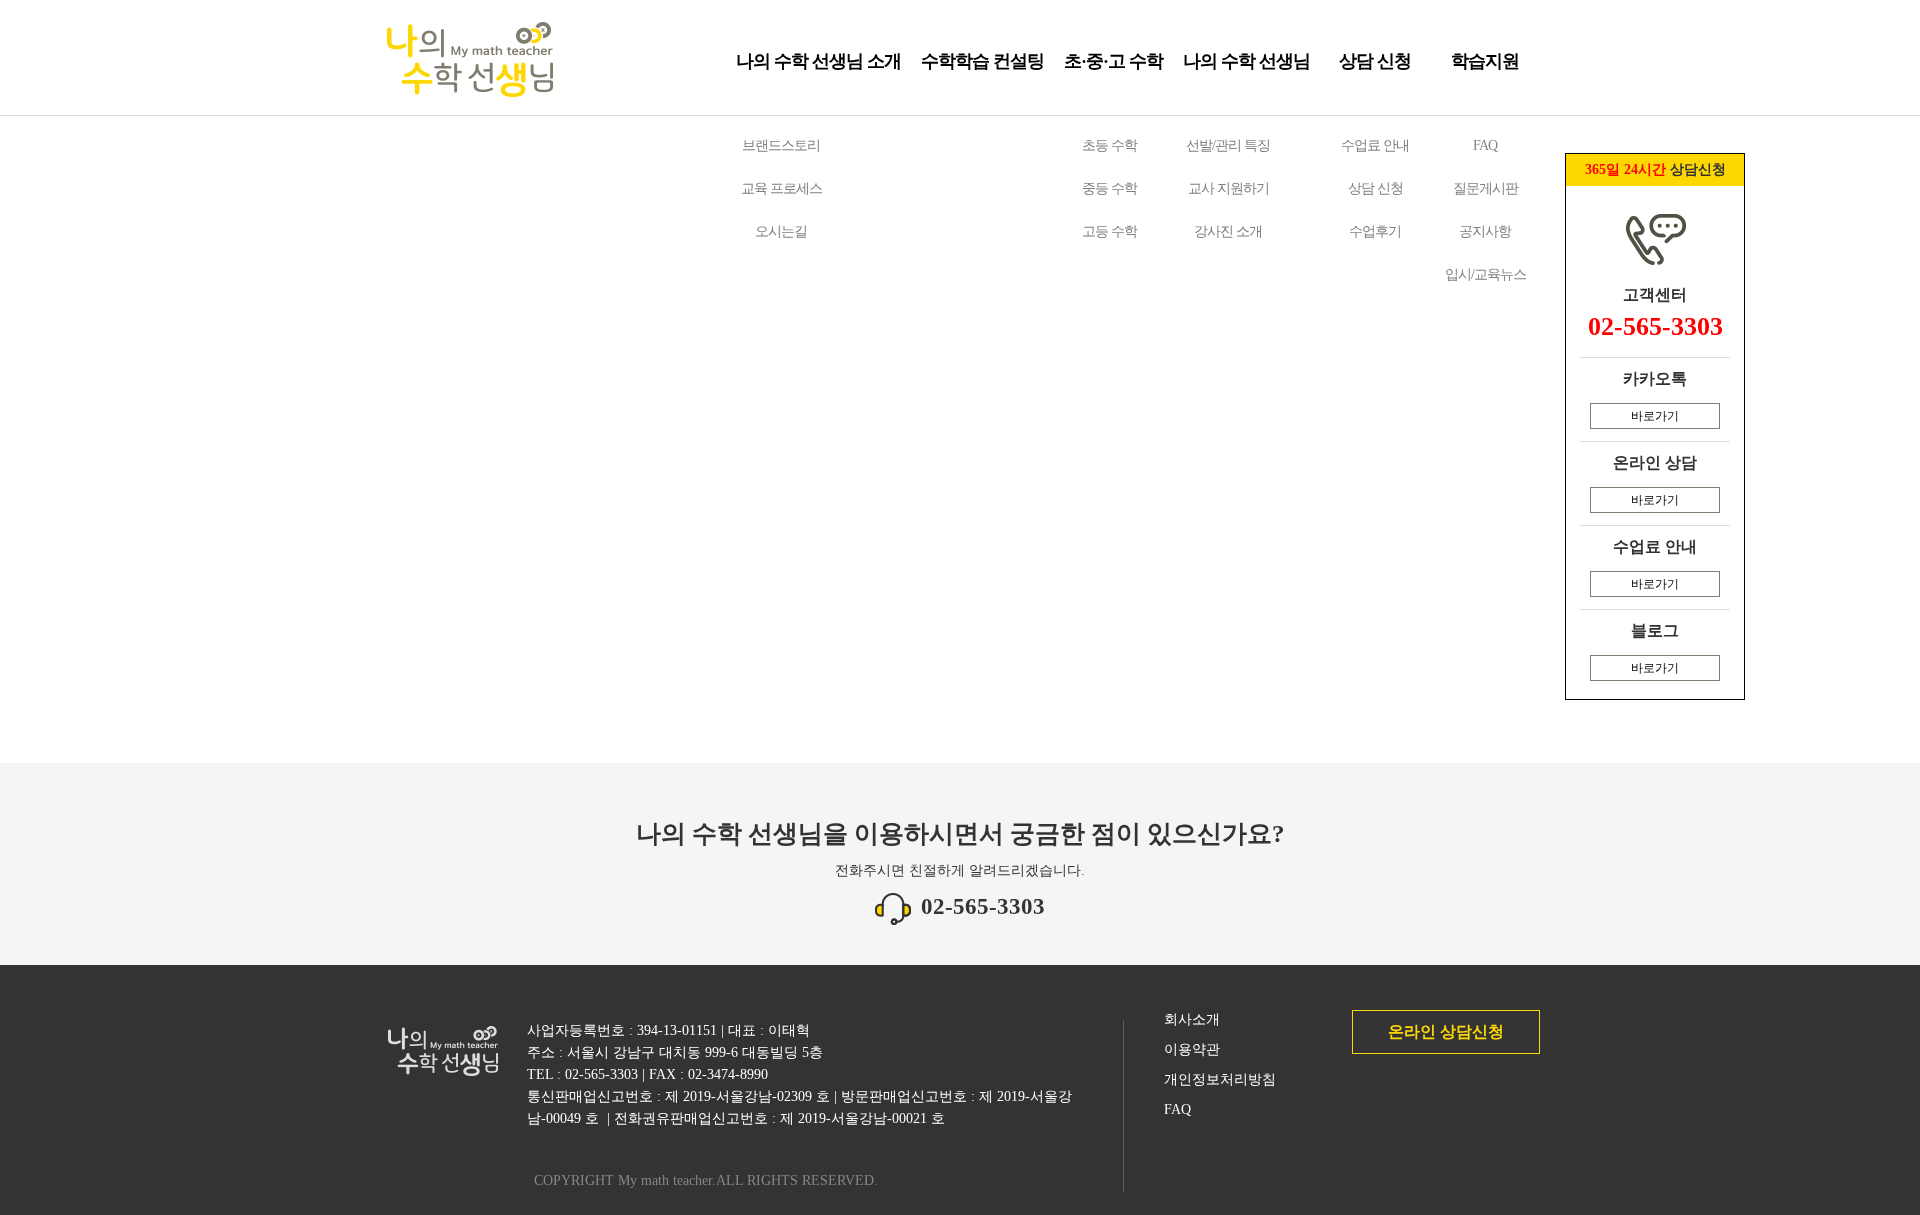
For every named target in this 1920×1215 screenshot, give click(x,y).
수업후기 (1375, 231)
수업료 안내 (1375, 145)
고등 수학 (1109, 231)
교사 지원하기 (1228, 188)
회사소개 (1192, 1019)
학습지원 (1485, 61)
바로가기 (1655, 416)
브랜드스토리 (781, 145)
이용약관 (1192, 1049)
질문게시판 (1485, 188)
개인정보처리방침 (1220, 1079)
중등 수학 (1109, 188)
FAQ (1485, 145)
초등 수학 (1109, 145)
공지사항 (1485, 231)
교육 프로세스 (781, 188)
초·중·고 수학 (1113, 61)
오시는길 (781, 231)
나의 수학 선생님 (1246, 61)
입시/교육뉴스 (1485, 274)
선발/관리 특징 (1228, 145)
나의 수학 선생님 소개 (818, 61)
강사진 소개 (1228, 231)
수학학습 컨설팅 (982, 61)
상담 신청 (1375, 61)
